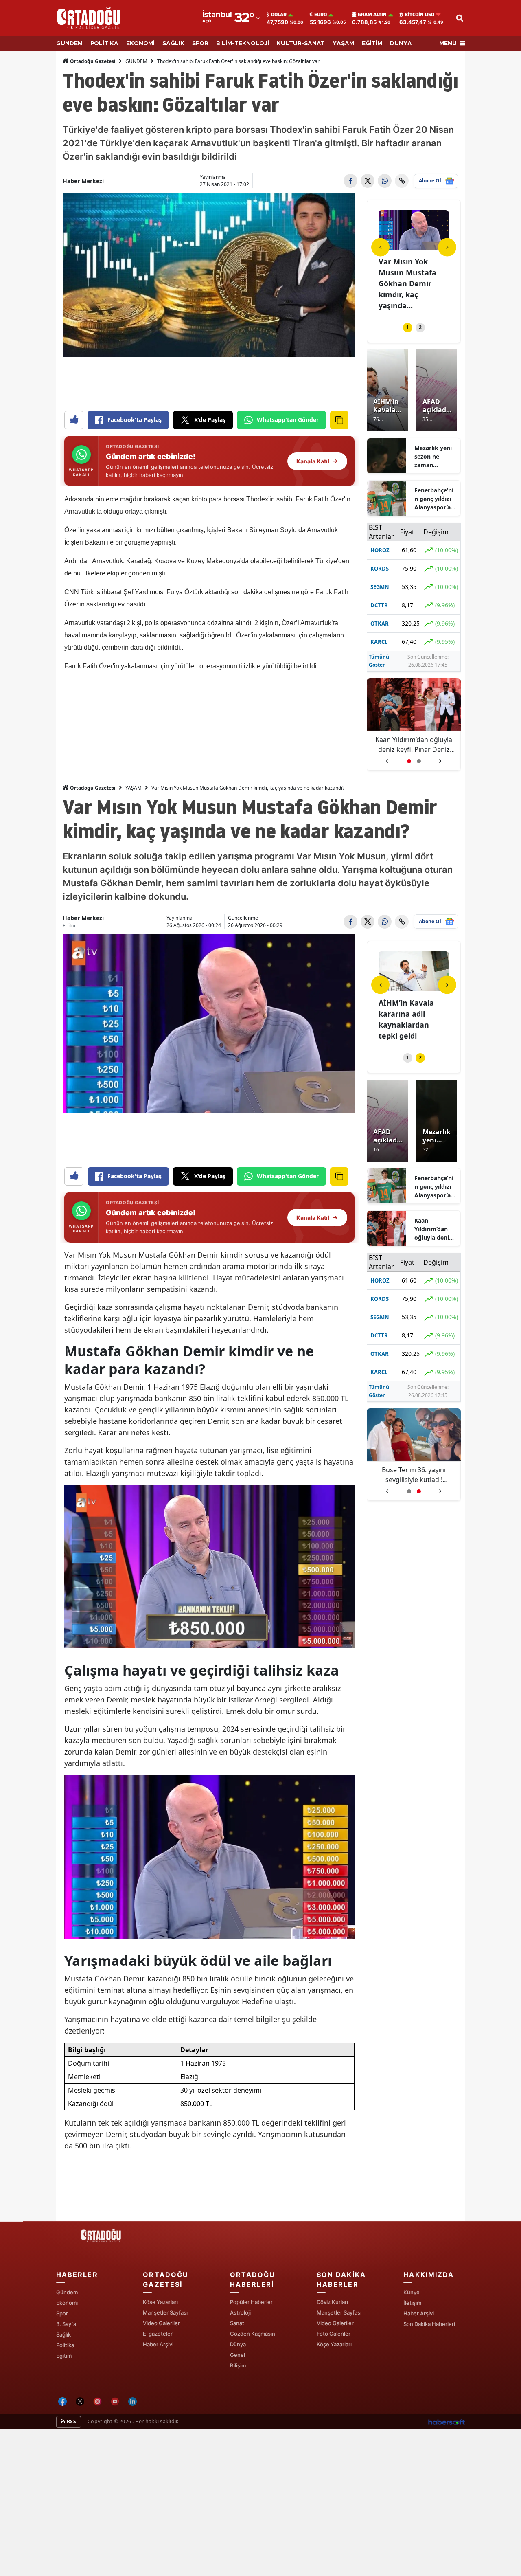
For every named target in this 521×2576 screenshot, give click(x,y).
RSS (71, 2421)
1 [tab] (408, 327)
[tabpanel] (414, 256)
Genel (238, 2355)
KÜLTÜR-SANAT (301, 44)
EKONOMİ (140, 44)
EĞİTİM (372, 44)
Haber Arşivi (158, 2344)
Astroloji (240, 2312)
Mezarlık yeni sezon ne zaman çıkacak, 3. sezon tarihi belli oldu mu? (434, 457)
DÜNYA (401, 44)
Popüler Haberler (251, 2302)
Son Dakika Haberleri (429, 2324)
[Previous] (380, 247)
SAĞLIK (173, 44)
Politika (65, 2345)
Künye (412, 2292)
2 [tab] (420, 327)
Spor (62, 2313)
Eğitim (64, 2356)
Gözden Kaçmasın (253, 2334)
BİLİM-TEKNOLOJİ (243, 44)
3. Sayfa (66, 2324)
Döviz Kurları (332, 2302)
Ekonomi (67, 2303)
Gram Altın (372, 15)
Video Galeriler (161, 2323)
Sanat (237, 2323)
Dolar (279, 15)
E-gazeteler (158, 2334)
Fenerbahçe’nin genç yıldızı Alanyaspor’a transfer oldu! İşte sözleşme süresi (434, 499)
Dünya (238, 2344)
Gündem (67, 2292)
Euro (321, 15)
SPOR (200, 44)
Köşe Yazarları (160, 2302)
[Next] (447, 247)
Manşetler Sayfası (165, 2312)
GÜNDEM (69, 44)
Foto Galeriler (334, 2334)
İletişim (412, 2303)
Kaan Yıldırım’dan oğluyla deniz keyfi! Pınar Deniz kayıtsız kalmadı (434, 1229)
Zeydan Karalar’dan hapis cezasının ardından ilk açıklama (414, 745)
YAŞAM (343, 44)
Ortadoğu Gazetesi (92, 61)
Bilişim (238, 2365)
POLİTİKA (104, 44)
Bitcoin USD (419, 15)
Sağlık (63, 2334)
